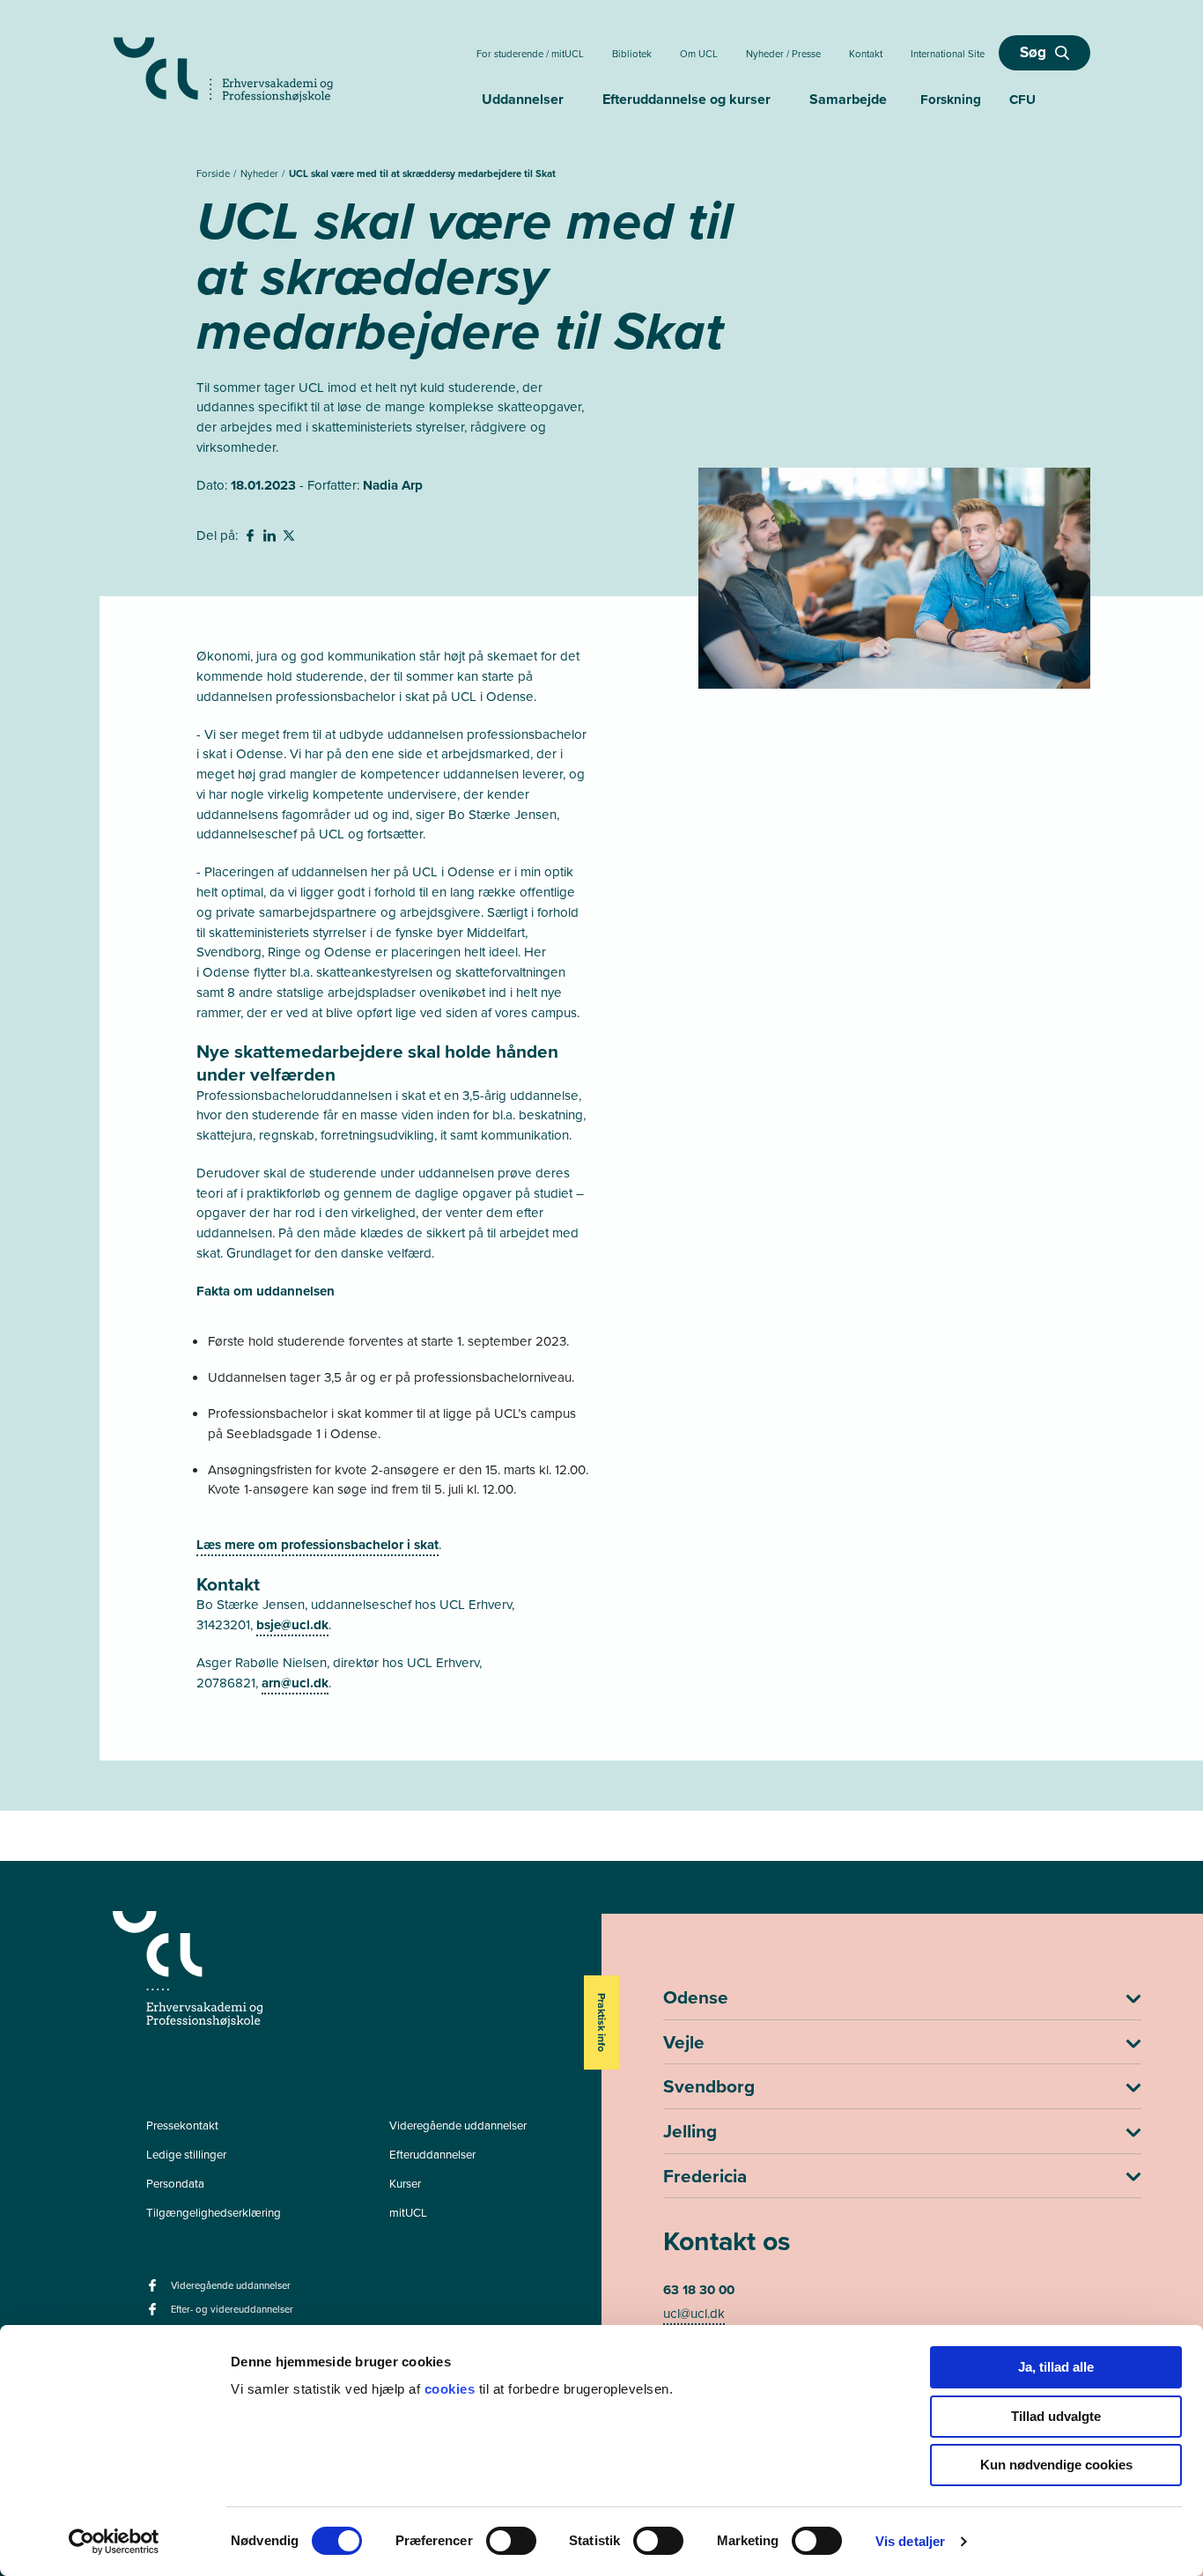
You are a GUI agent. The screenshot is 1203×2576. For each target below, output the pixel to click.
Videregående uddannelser (458, 2126)
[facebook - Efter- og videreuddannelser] (155, 2315)
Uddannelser (523, 99)
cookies (452, 2389)
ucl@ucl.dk (694, 2314)
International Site (948, 54)
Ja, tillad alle (1056, 2367)
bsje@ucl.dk (292, 1625)
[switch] (511, 2541)
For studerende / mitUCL (530, 54)
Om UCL (699, 54)
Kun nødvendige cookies (1056, 2465)
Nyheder (261, 174)
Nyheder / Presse (783, 54)
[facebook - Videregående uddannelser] (155, 2291)
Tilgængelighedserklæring (214, 2213)
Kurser (405, 2184)
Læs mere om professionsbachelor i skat (317, 1545)
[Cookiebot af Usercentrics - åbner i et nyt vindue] (114, 2542)
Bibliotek (632, 54)
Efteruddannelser (432, 2155)
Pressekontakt (182, 2126)
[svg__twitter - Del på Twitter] (291, 538)
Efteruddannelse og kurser (686, 99)
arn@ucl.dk (295, 1683)
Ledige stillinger (186, 2155)
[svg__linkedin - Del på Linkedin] (271, 538)
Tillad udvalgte (1056, 2416)
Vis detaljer (910, 2541)
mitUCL (408, 2213)
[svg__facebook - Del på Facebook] (252, 538)
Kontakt (866, 54)
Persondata (175, 2184)
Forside (214, 174)
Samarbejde (848, 99)
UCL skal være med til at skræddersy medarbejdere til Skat (422, 174)
